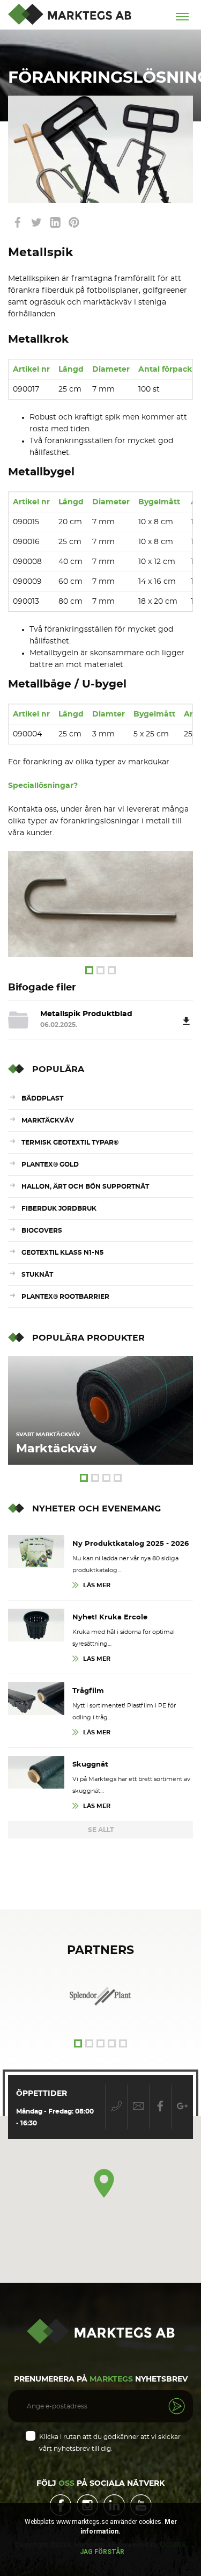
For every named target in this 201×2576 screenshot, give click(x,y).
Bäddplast (42, 1098)
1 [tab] (89, 970)
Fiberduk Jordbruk (59, 1209)
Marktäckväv (48, 1120)
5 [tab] (123, 2043)
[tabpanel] (100, 904)
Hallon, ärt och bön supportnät (85, 1186)
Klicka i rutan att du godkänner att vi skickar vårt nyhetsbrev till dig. (110, 2443)
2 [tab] (100, 970)
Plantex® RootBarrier (65, 1297)
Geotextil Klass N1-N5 (62, 1253)
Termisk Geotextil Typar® (70, 1142)
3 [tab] (112, 970)
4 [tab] (118, 1478)
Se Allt (101, 1830)
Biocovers (42, 1231)
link (17, 222)
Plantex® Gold (50, 1164)
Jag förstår (102, 2552)
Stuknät (37, 1275)
